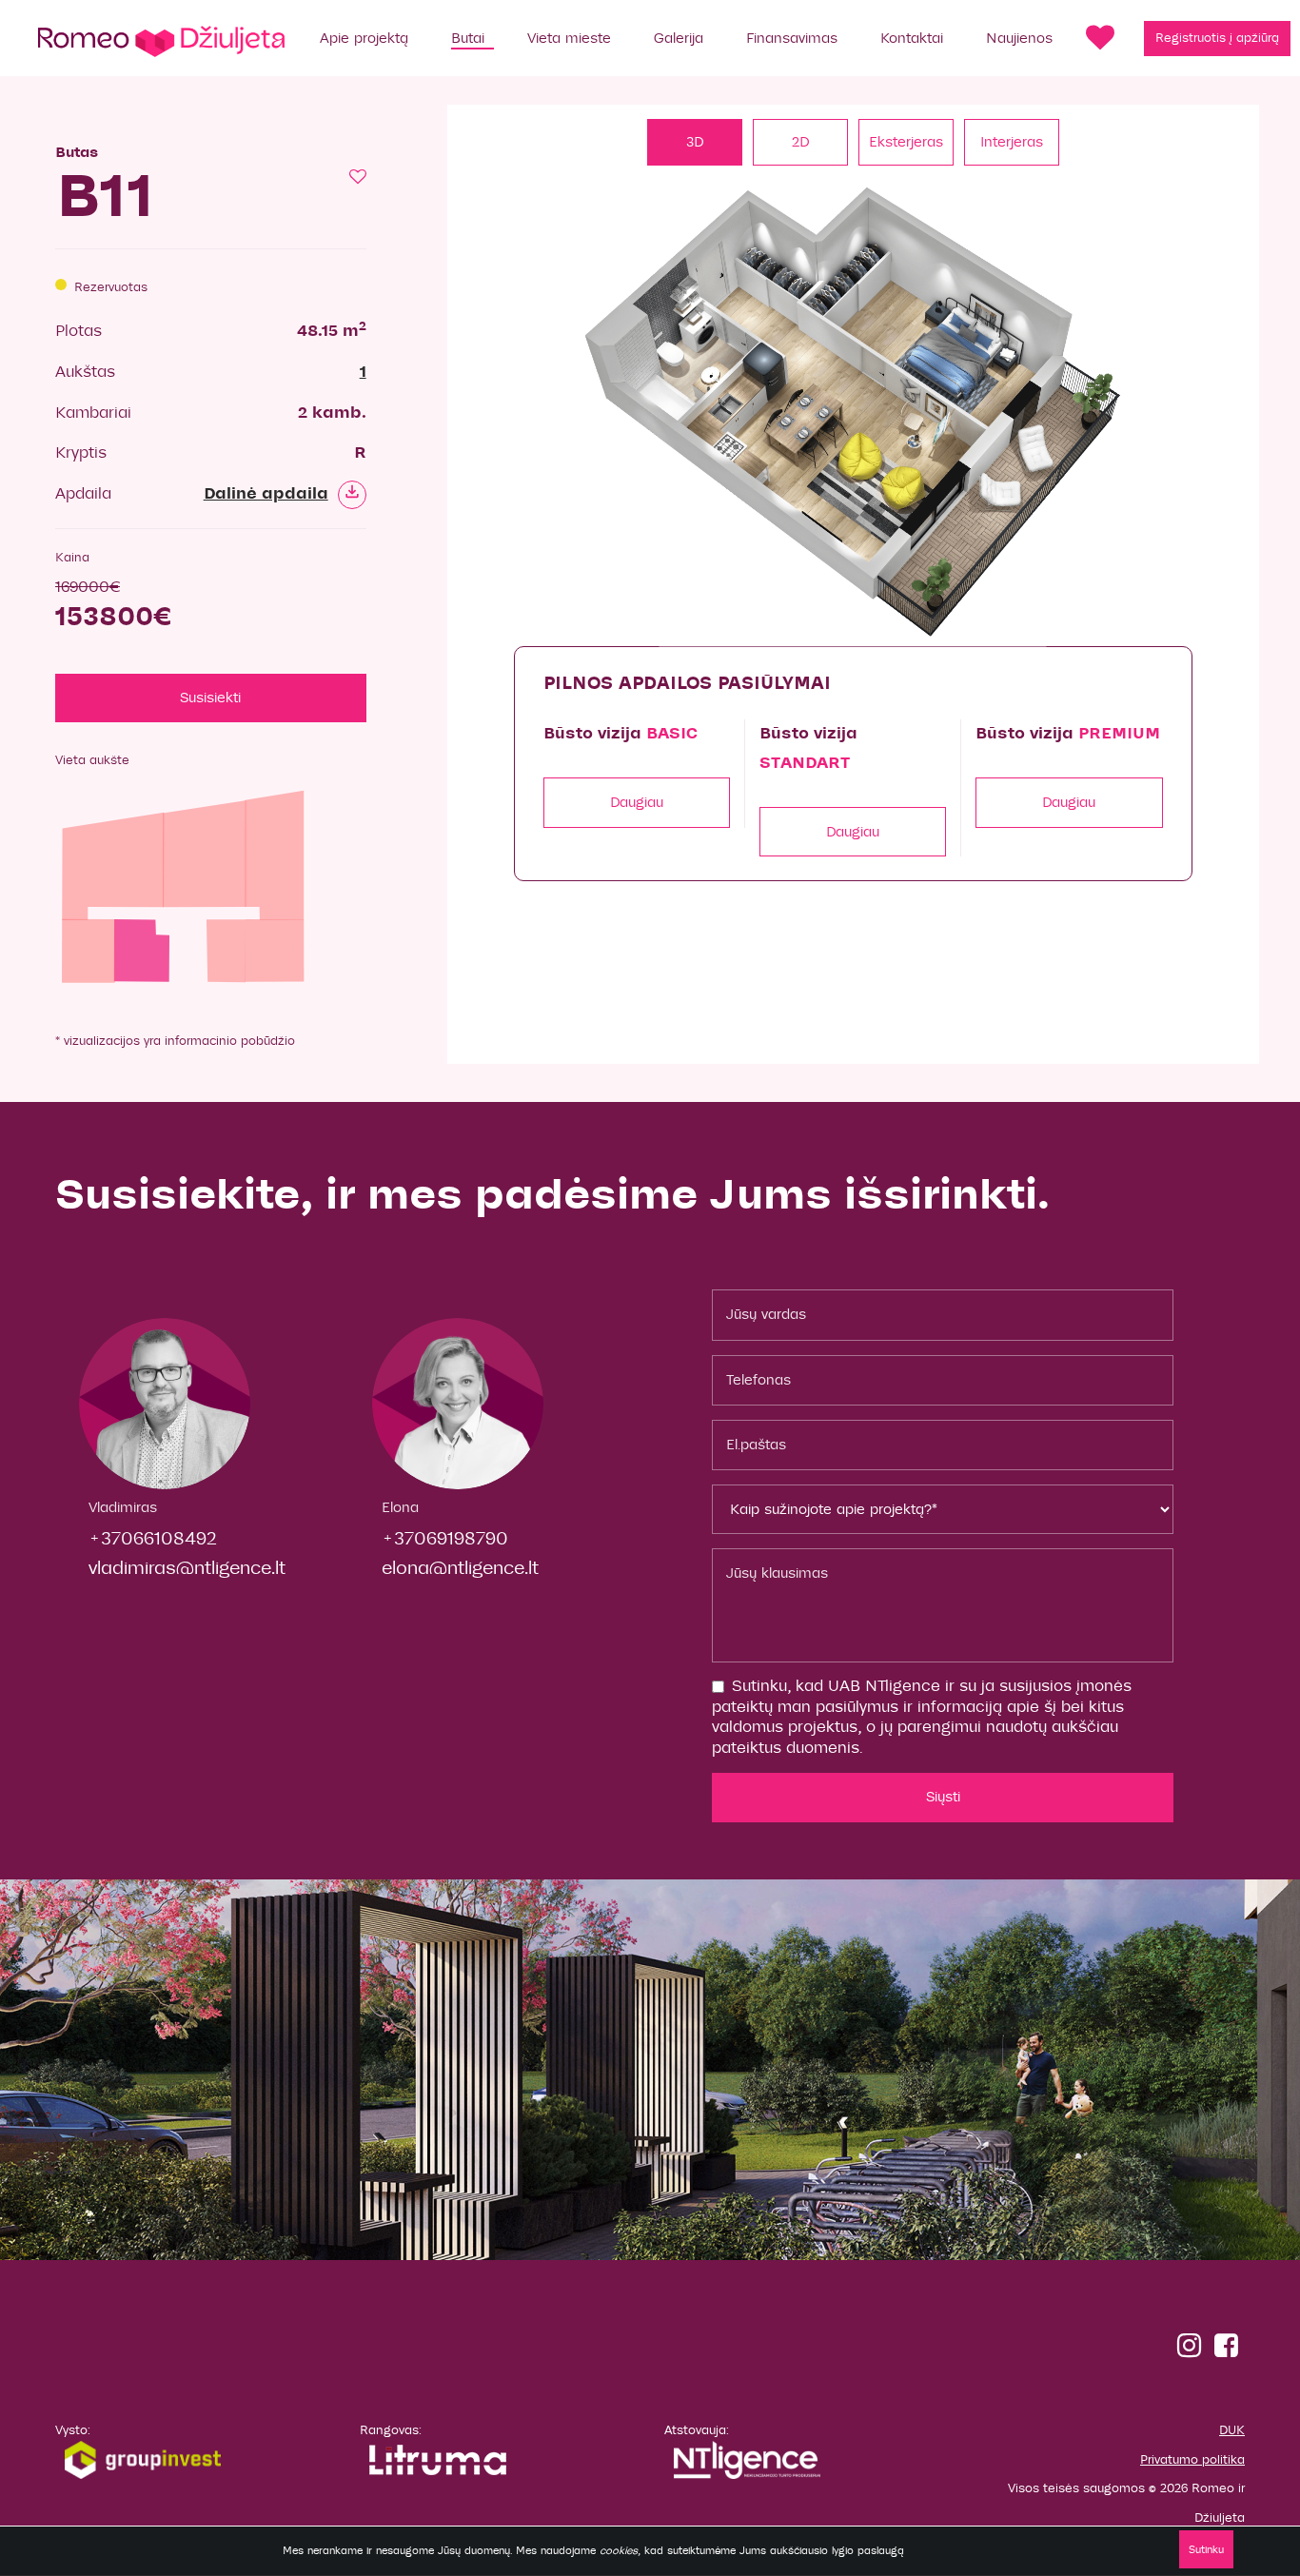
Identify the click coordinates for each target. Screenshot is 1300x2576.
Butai (468, 38)
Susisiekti (210, 698)
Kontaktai (912, 38)
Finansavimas (792, 38)
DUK (1232, 2430)
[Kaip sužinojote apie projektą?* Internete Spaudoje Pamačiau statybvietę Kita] (943, 1509)
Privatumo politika (1192, 2460)
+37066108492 (153, 1538)
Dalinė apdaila (266, 494)
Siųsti (943, 1797)
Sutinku (1206, 2549)
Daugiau (637, 802)
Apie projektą (364, 38)
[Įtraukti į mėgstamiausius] (358, 178)
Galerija (679, 38)
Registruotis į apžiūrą (1217, 38)
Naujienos (1019, 38)
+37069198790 (445, 1538)
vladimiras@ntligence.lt (187, 1568)
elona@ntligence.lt (460, 1568)
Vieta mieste (569, 38)
